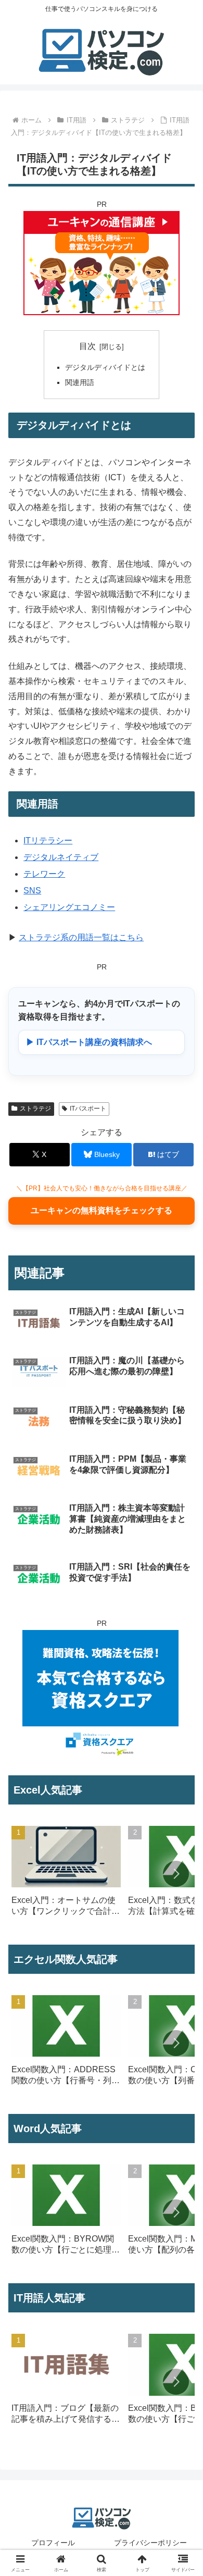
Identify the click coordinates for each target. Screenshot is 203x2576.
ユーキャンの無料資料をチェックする (102, 1210)
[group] (66, 1875)
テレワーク (44, 874)
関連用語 (80, 382)
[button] (176, 1874)
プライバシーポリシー (150, 2543)
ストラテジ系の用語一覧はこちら (81, 937)
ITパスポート (88, 1109)
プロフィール (53, 2543)
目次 (87, 346)
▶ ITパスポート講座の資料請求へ (89, 1042)
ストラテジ (35, 1109)
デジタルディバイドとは (105, 367)
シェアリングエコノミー (69, 907)
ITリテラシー (48, 841)
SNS (32, 891)
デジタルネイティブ (61, 857)
